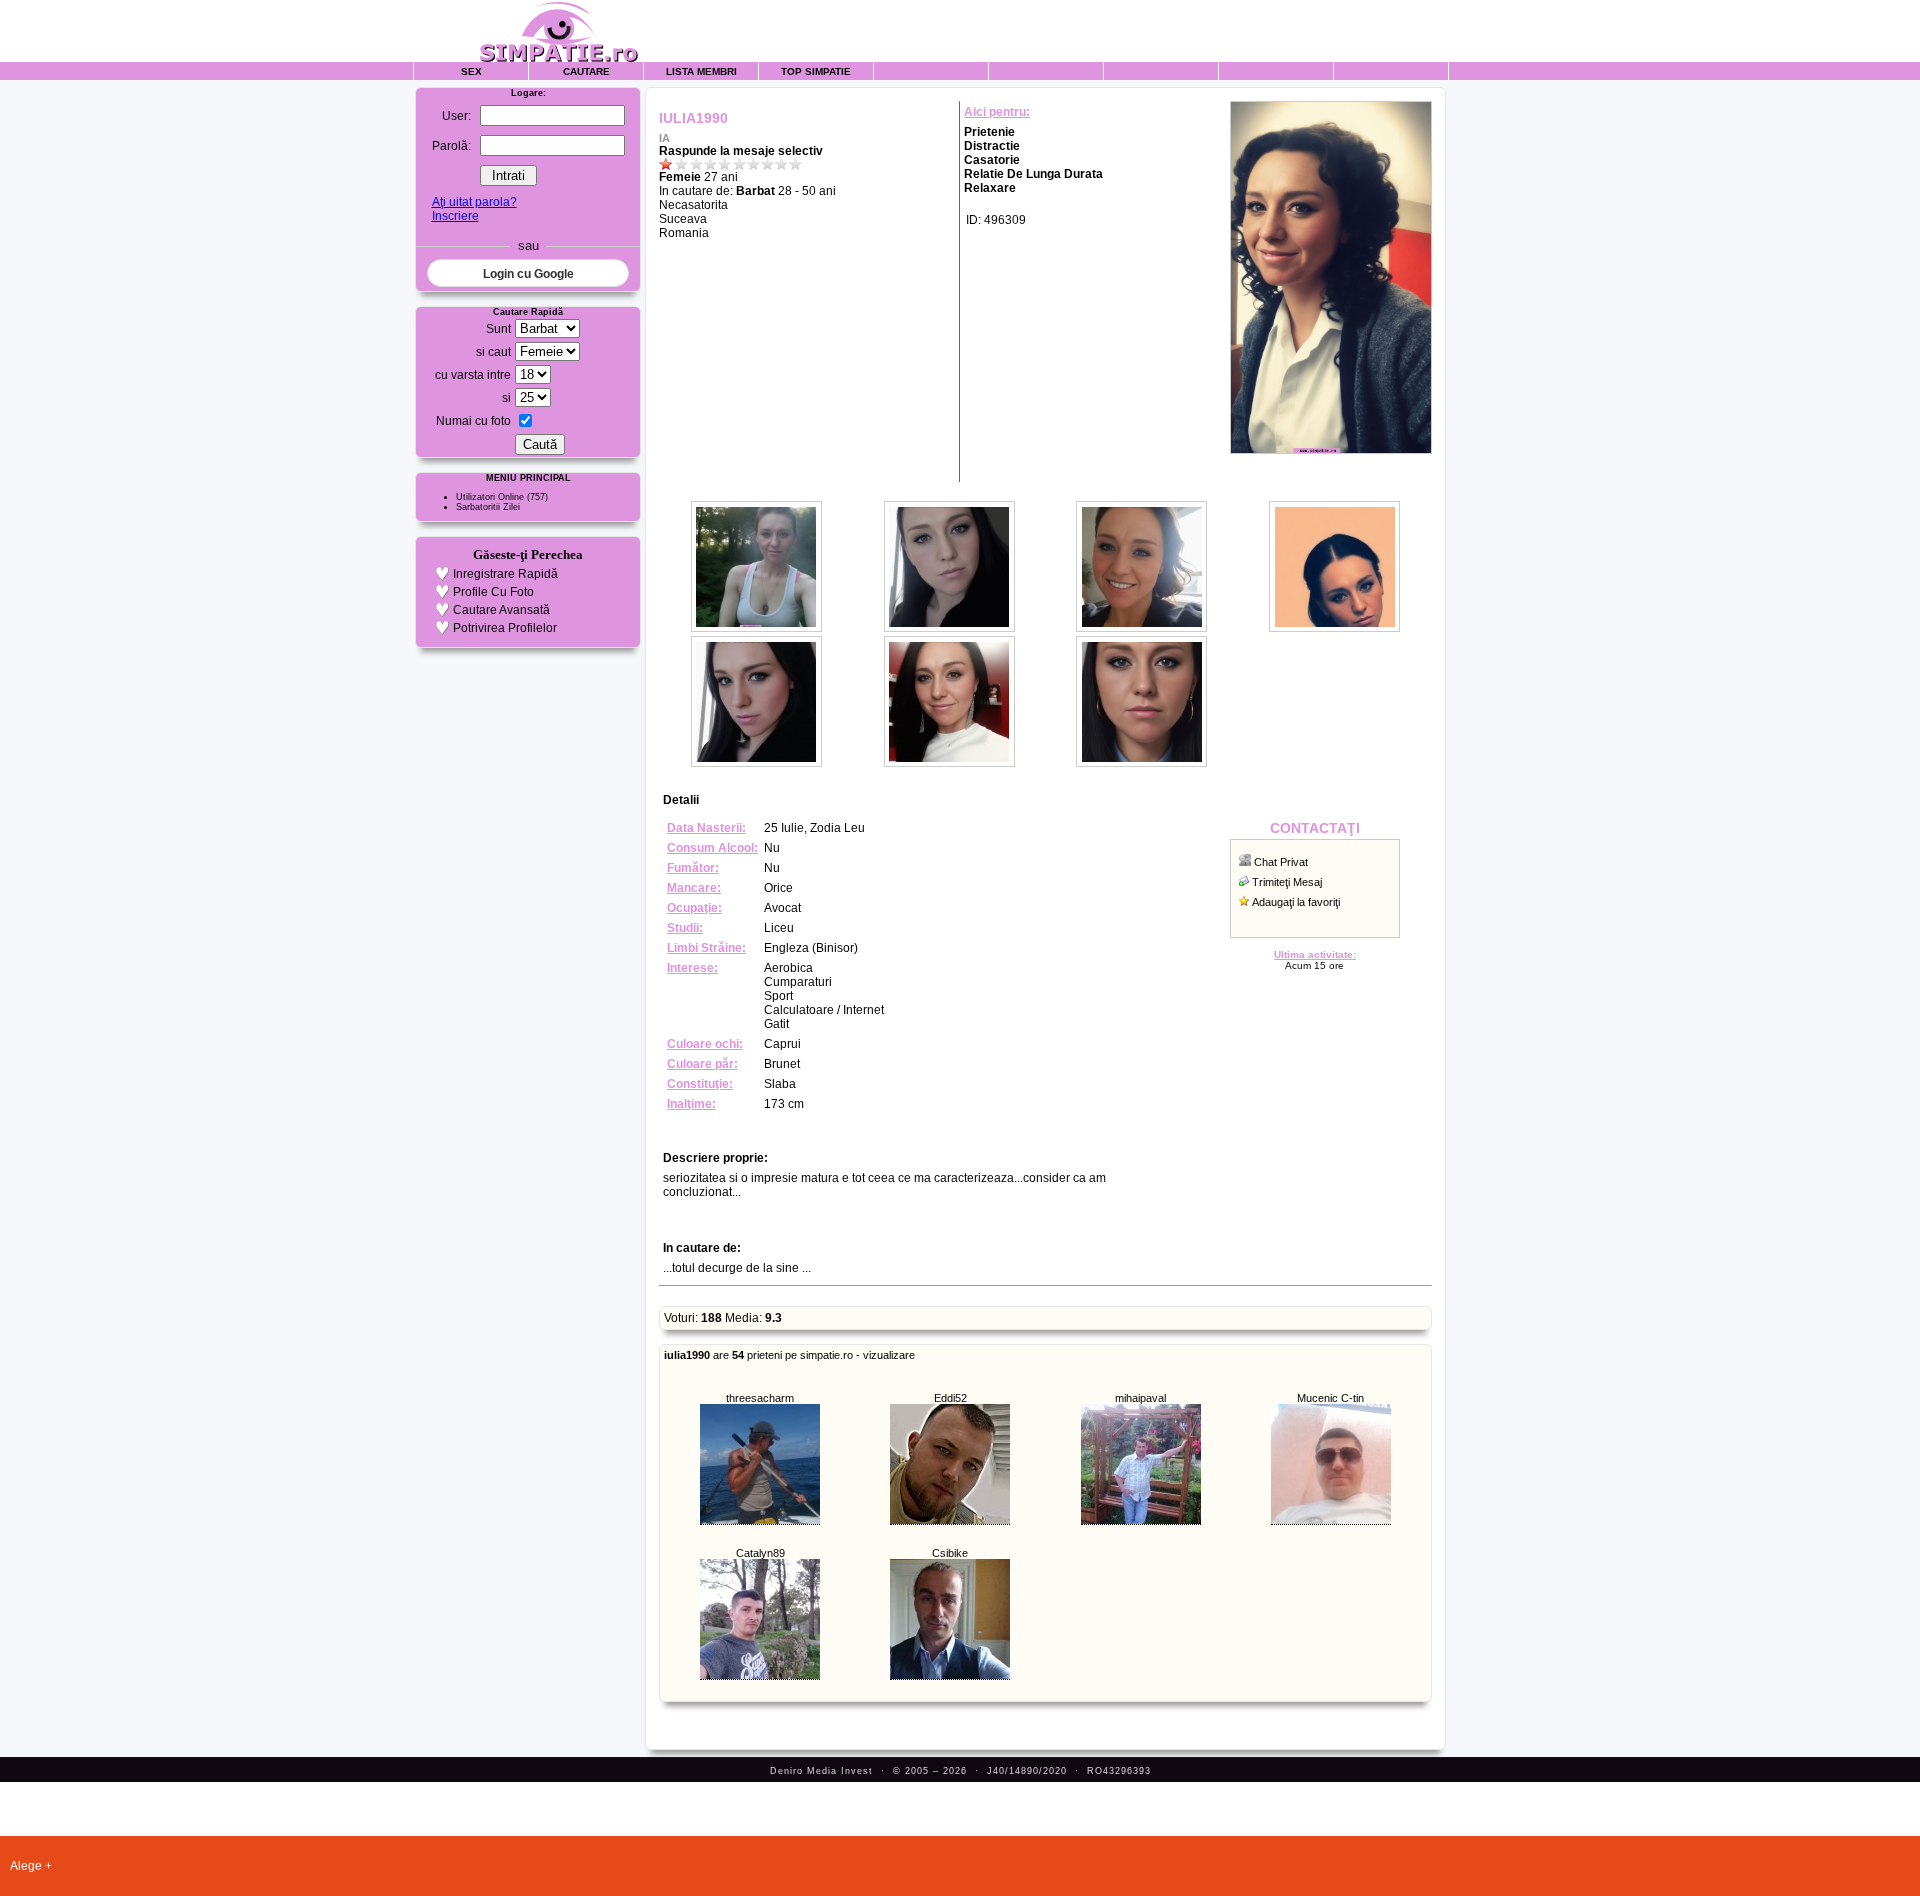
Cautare (586, 71)
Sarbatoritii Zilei (488, 507)
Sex (471, 71)
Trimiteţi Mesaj (1287, 882)
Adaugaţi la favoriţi (1296, 902)
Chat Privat (1281, 862)
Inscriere (455, 216)
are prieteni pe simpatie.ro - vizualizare (789, 1355)
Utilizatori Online (490, 497)
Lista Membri (701, 71)
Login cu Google (528, 274)
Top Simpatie (816, 71)
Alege (26, 1866)
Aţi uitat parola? (474, 202)
